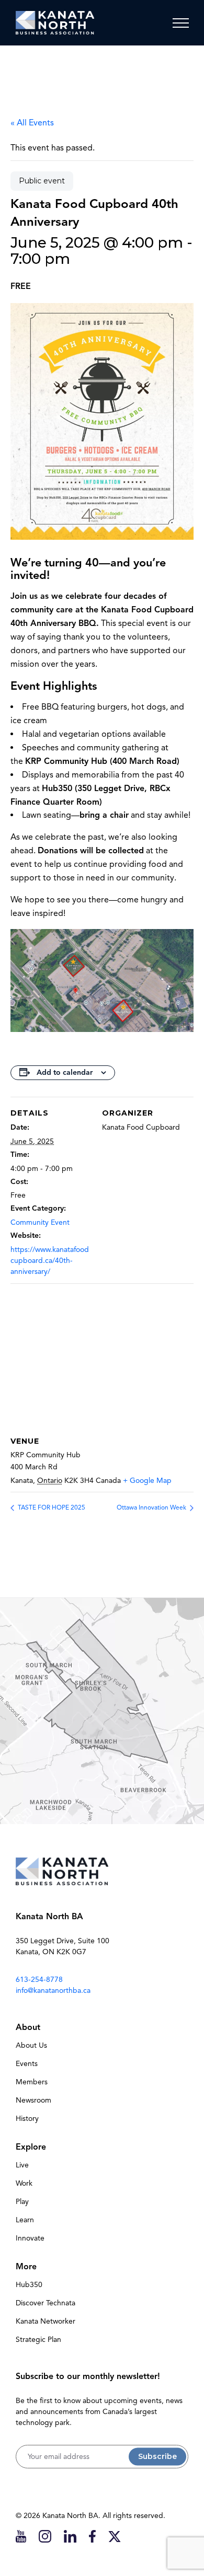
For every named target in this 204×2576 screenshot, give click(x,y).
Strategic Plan (38, 2340)
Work (24, 2183)
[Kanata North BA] (55, 23)
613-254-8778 (39, 1980)
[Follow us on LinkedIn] (70, 2536)
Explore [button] (31, 2147)
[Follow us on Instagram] (45, 2536)
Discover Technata (46, 2303)
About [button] (28, 2027)
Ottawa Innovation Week (152, 1507)
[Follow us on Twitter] (115, 2536)
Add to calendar (65, 1072)
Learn (25, 2220)
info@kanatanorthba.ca (53, 1991)
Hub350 (29, 2285)
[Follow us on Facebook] (92, 2536)
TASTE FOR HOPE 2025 (51, 1507)
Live (22, 2165)
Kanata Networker (46, 2321)
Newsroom (33, 2100)
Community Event (40, 1222)
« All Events (32, 123)
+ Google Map (147, 1481)
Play (22, 2202)
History (27, 2119)
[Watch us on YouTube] (21, 2536)
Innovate (30, 2238)
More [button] (26, 2267)
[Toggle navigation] (180, 23)
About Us (31, 2045)
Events (27, 2064)
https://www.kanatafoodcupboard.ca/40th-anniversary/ (50, 1261)
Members (32, 2082)
